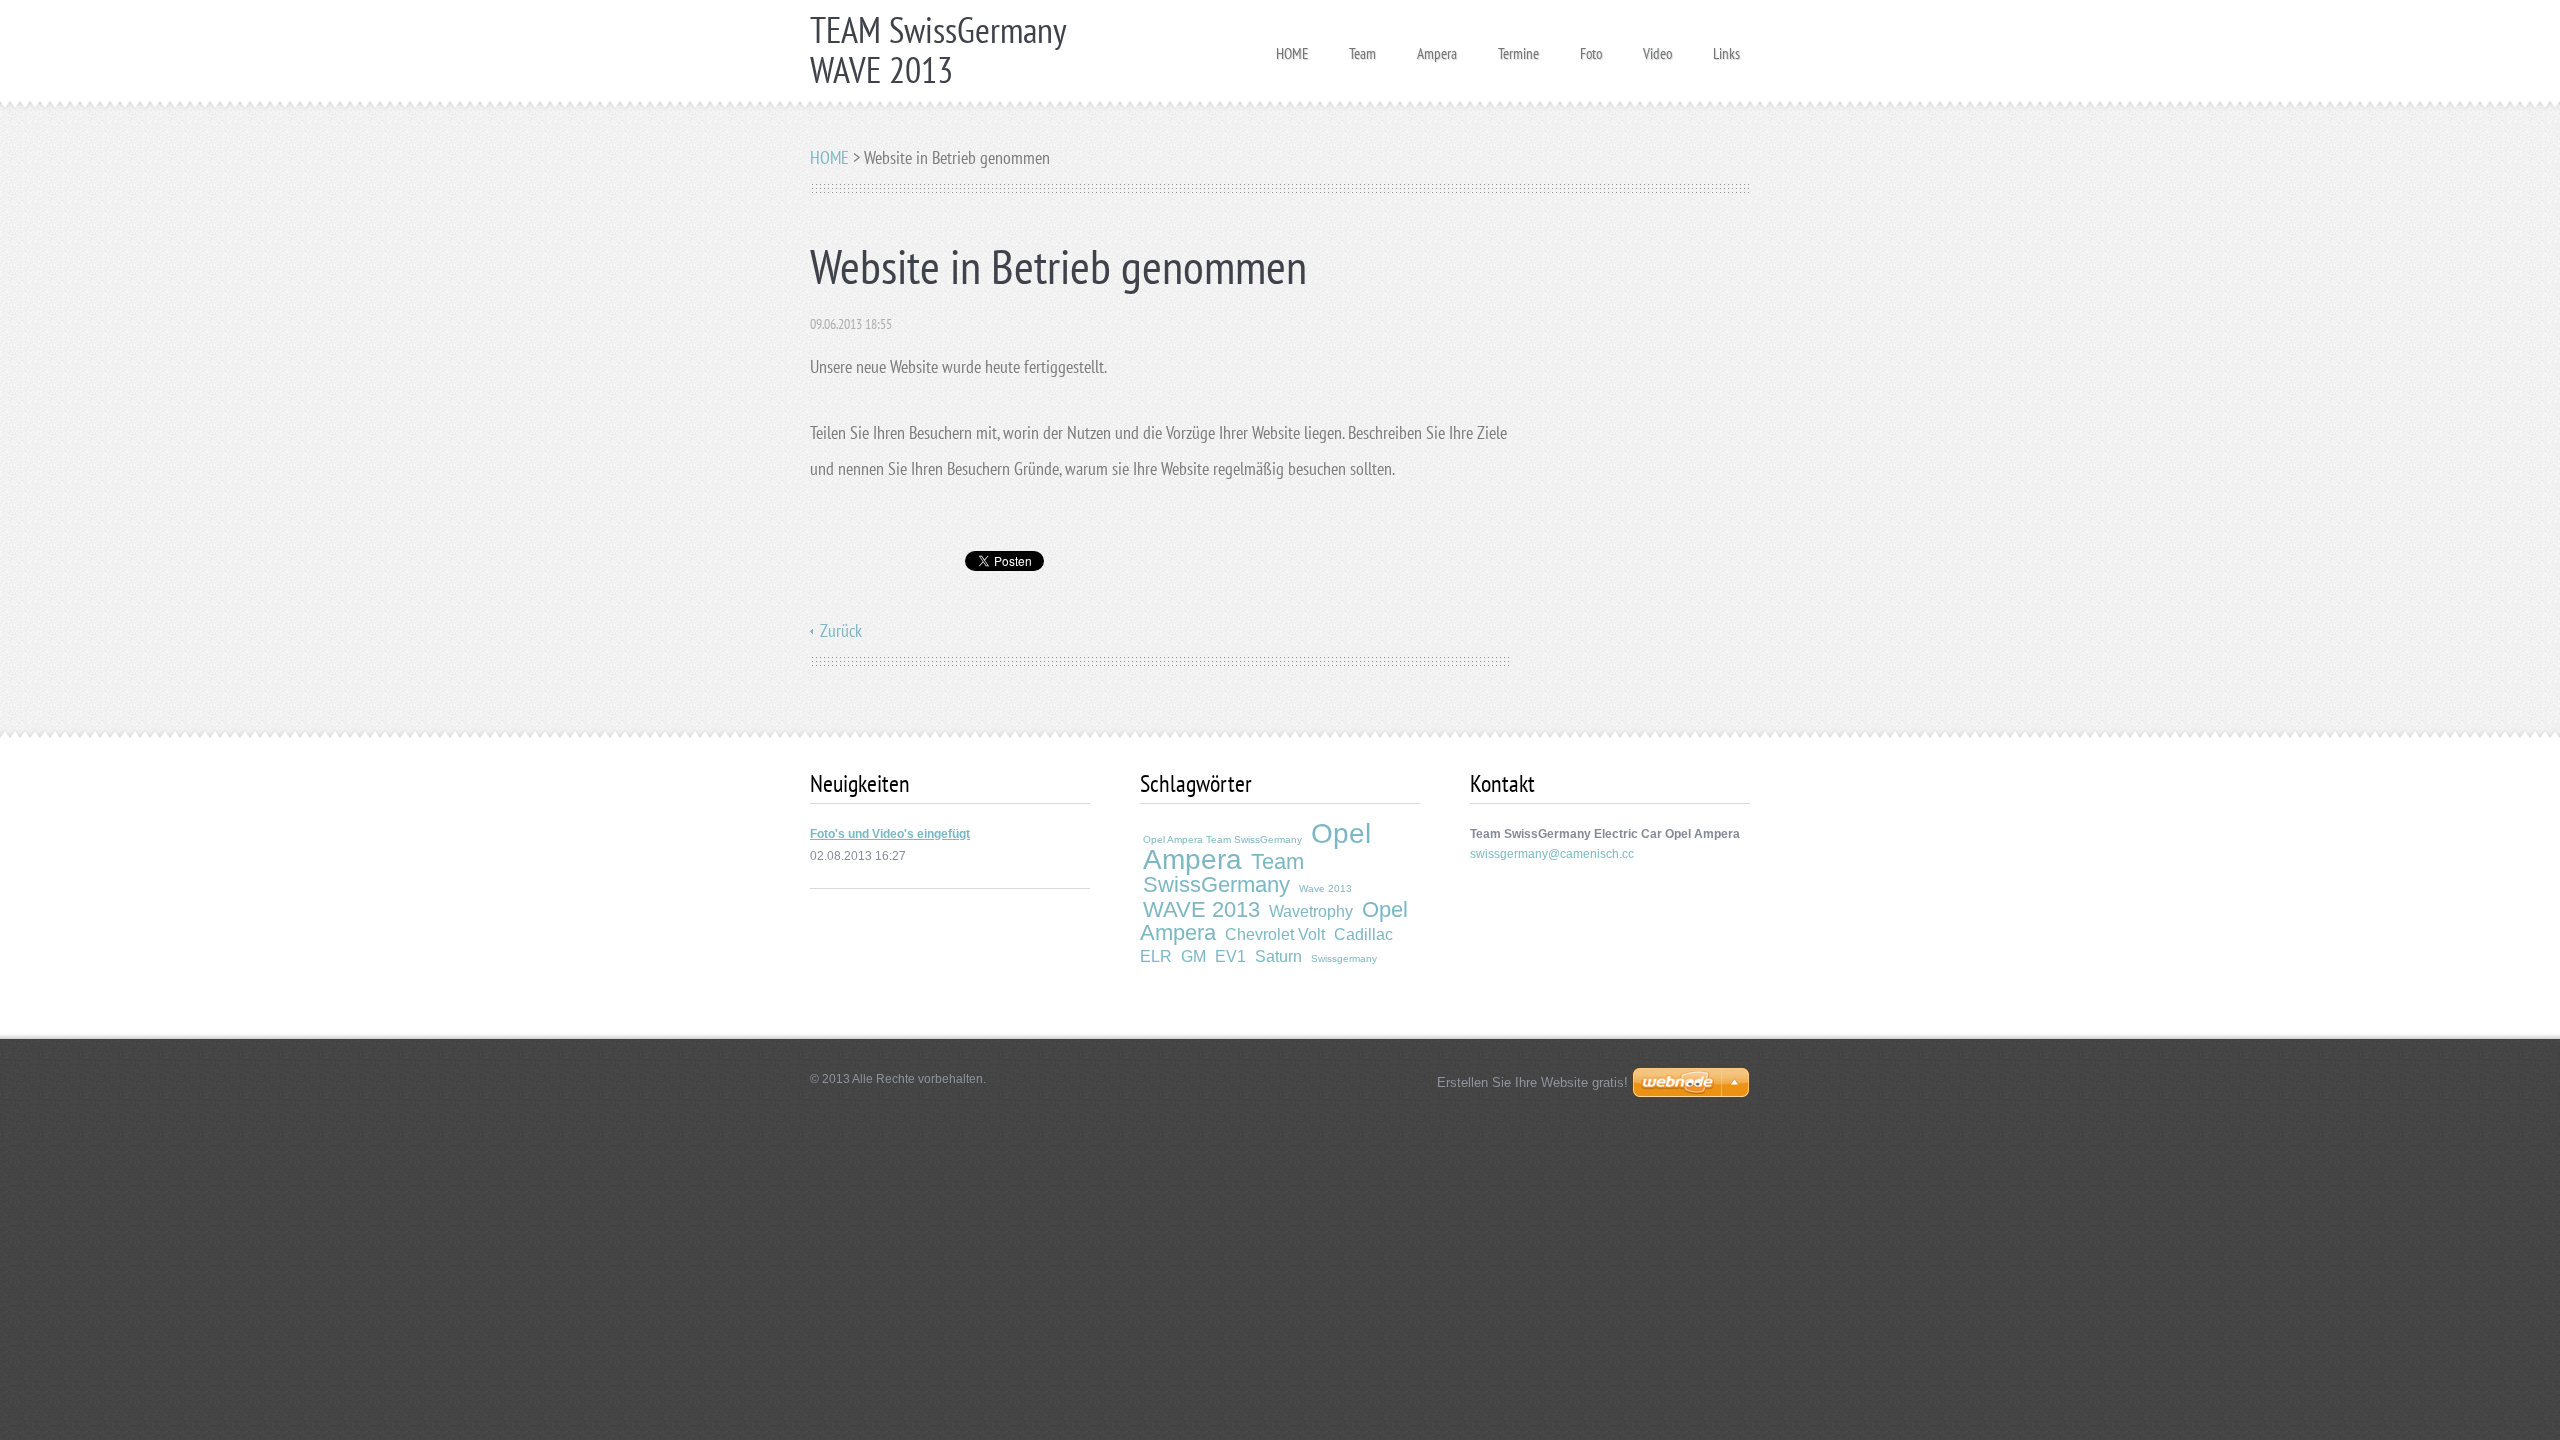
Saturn (1278, 956)
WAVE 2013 (1201, 909)
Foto (1591, 47)
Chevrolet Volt (1275, 934)
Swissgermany (1344, 958)
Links (1726, 47)
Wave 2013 (1325, 888)
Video (1657, 47)
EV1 (1230, 956)
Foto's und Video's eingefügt (890, 834)
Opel (1341, 833)
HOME (1292, 47)
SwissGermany (1216, 884)
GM (1193, 956)
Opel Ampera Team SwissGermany (1222, 839)
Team (1362, 47)
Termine (1518, 47)
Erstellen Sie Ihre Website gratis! (1532, 1082)
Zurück (841, 630)
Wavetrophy (1311, 911)
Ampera (1437, 47)
